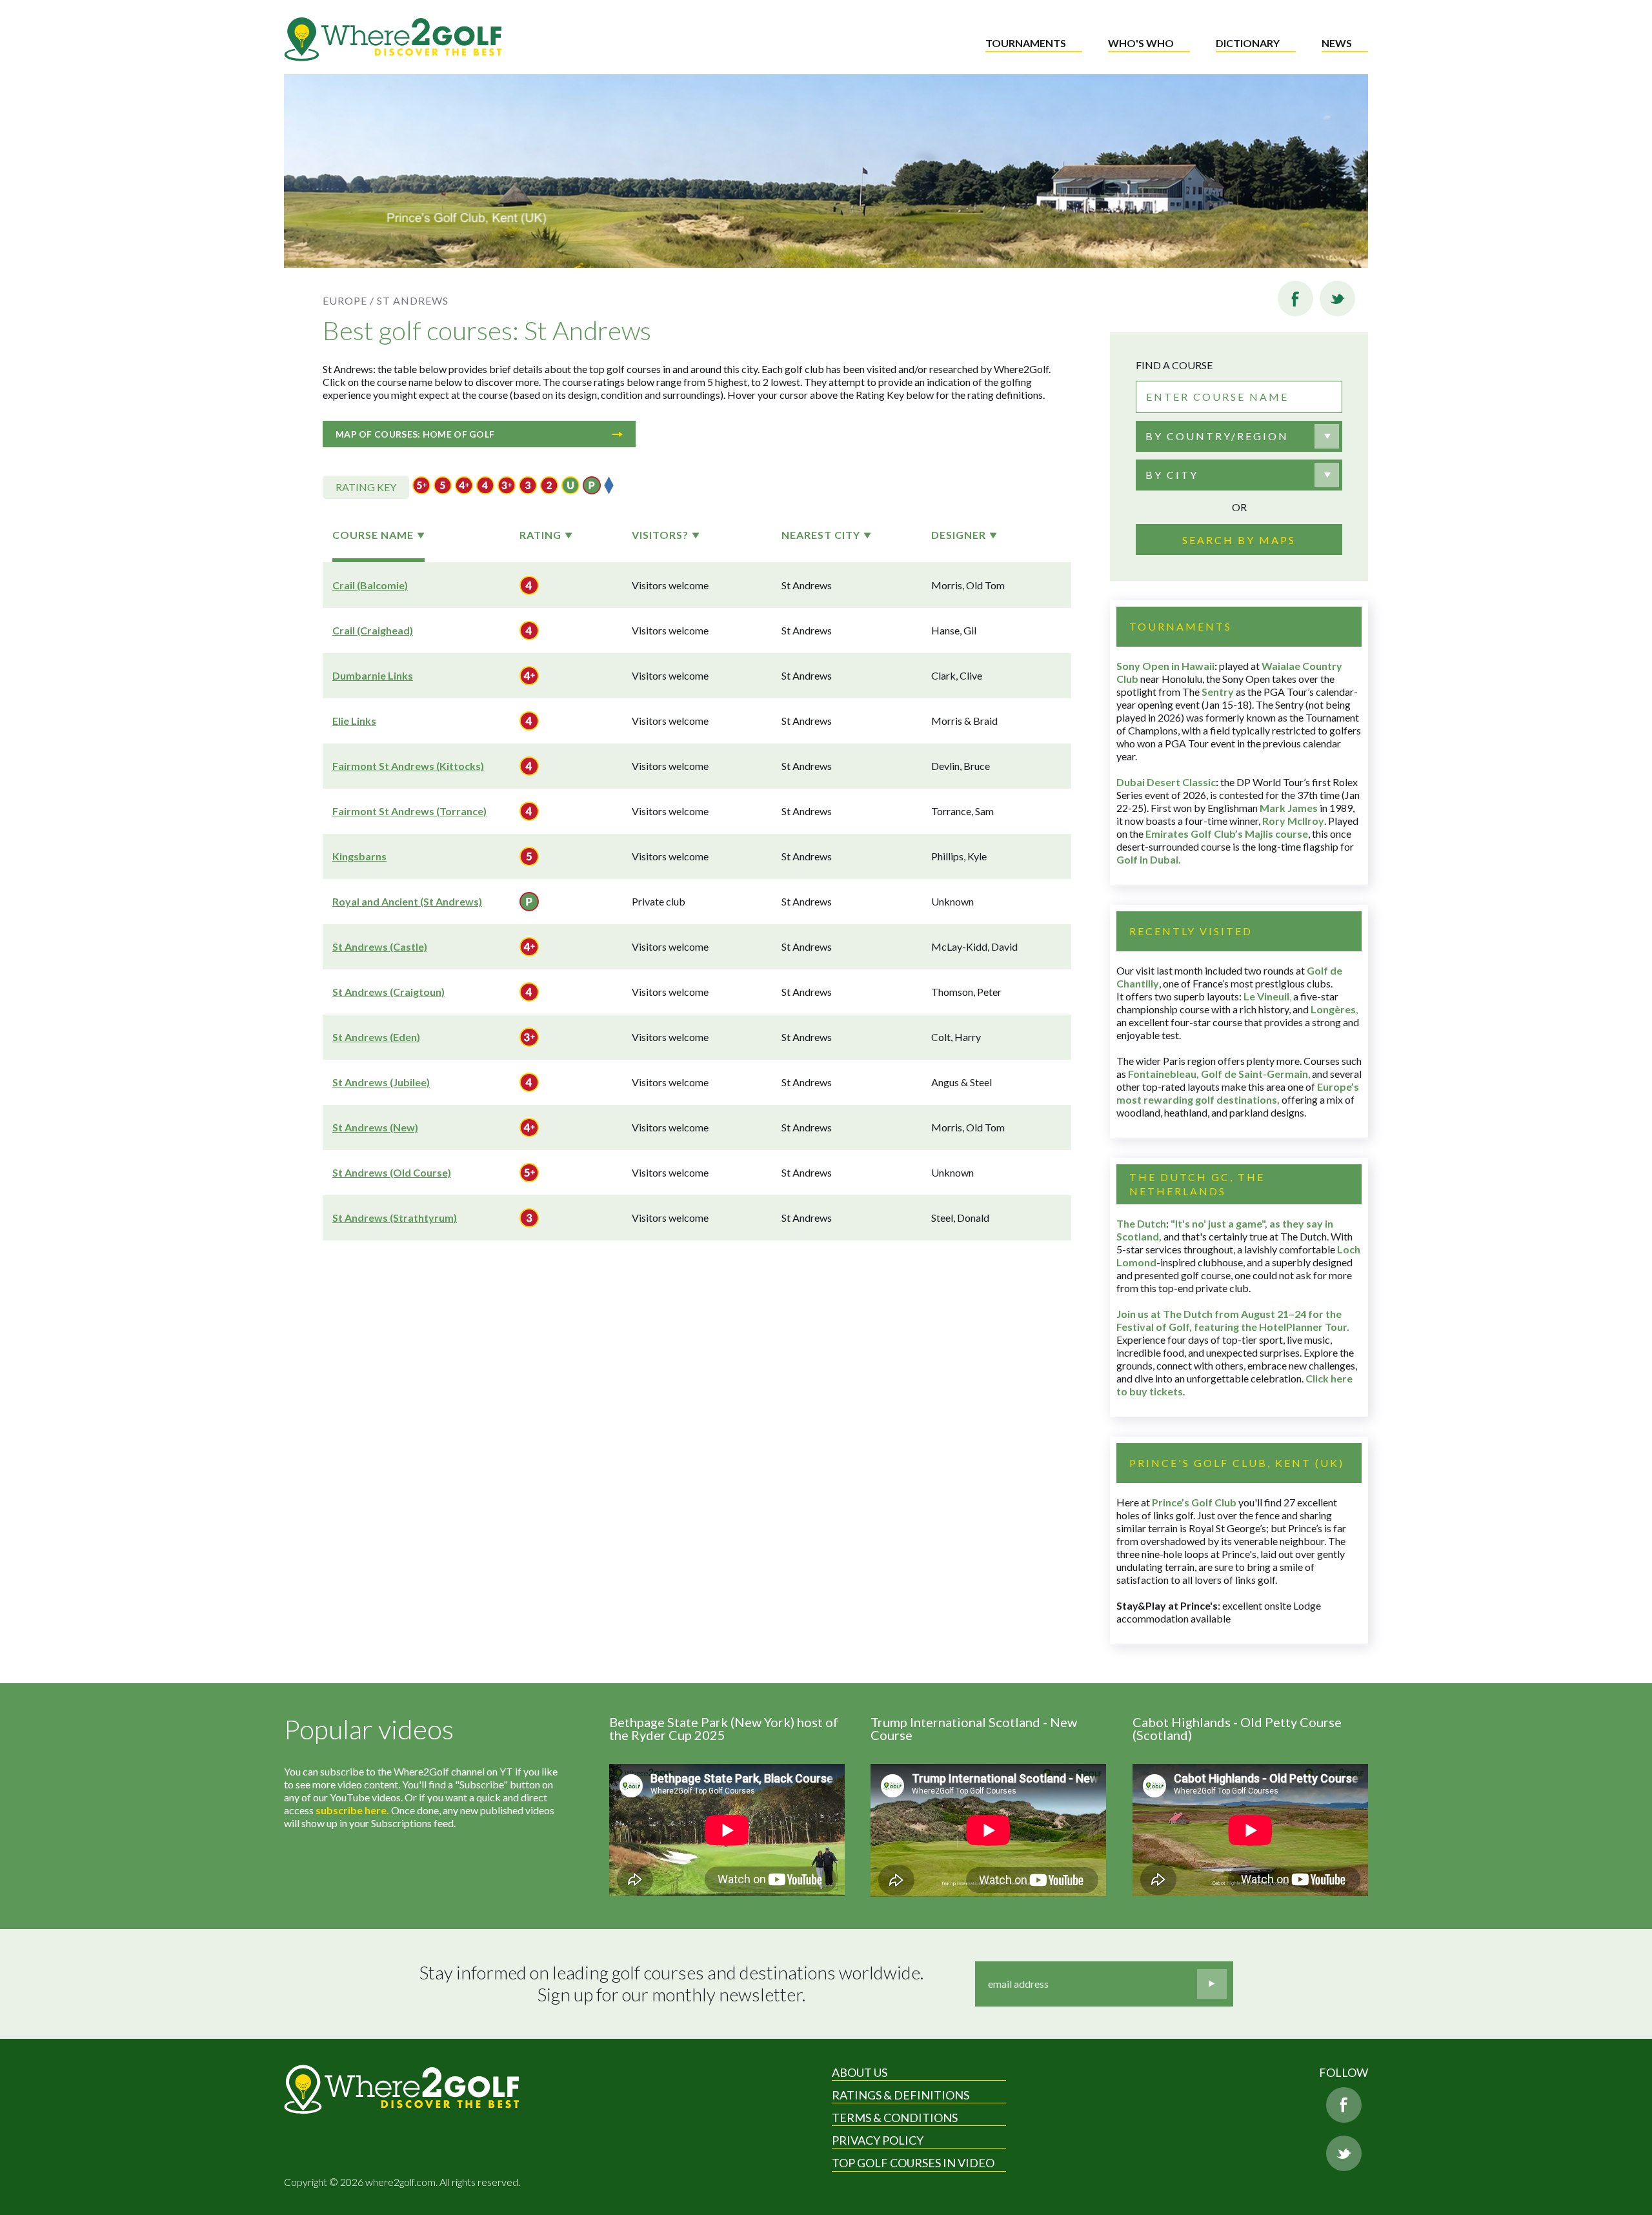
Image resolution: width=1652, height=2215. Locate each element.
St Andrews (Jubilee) (381, 1082)
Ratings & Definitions (901, 2095)
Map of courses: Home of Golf (415, 434)
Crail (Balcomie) (370, 585)
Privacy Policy (878, 2140)
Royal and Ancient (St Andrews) (407, 901)
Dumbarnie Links (373, 675)
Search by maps (1239, 540)
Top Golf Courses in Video (913, 2163)
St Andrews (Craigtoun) (388, 992)
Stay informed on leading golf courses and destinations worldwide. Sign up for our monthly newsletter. (671, 1984)
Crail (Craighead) (373, 630)
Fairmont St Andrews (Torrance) (409, 811)
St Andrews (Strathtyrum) (395, 1218)
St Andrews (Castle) (380, 946)
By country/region (1217, 436)
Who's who (1141, 43)
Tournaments (1026, 43)
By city (1172, 475)
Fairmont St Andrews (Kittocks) (408, 766)
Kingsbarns (359, 856)
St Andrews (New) (375, 1127)
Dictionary (1248, 43)
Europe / (348, 300)
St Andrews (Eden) (376, 1037)
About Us (860, 2072)
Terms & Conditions (895, 2118)
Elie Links (354, 721)
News (1337, 43)
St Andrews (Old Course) (392, 1172)
